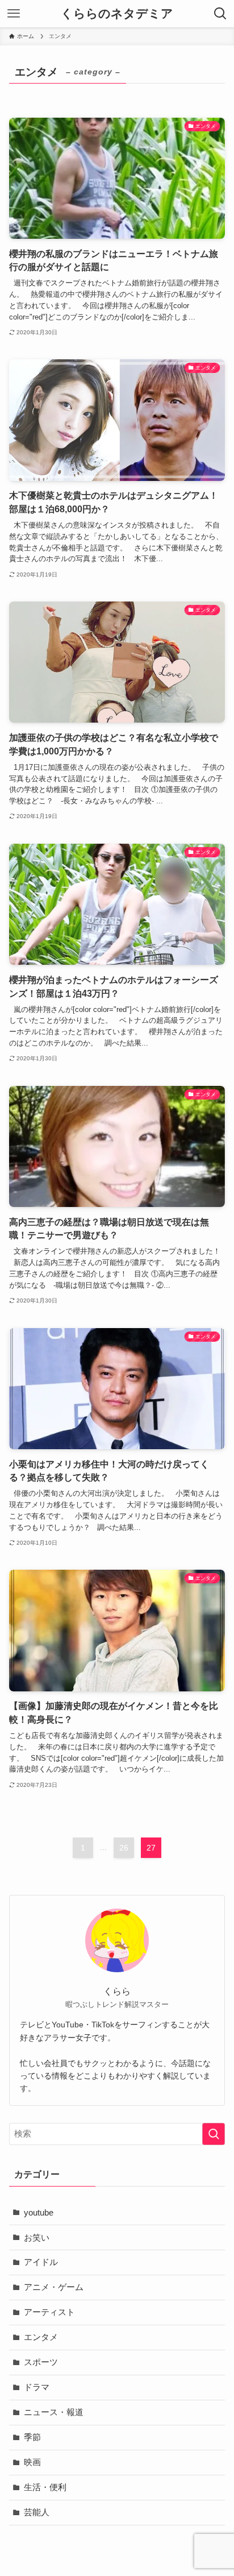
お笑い (37, 2238)
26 (124, 1848)
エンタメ (41, 2337)
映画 (32, 2462)
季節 (32, 2437)
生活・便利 (45, 2487)
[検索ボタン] (220, 14)
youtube (39, 2213)
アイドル (41, 2262)
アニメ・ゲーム (54, 2287)
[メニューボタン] (14, 14)
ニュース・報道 (54, 2412)
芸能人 (37, 2512)
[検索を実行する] (214, 2134)
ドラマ (37, 2387)
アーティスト (49, 2312)
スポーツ (41, 2362)
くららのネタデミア (117, 14)
